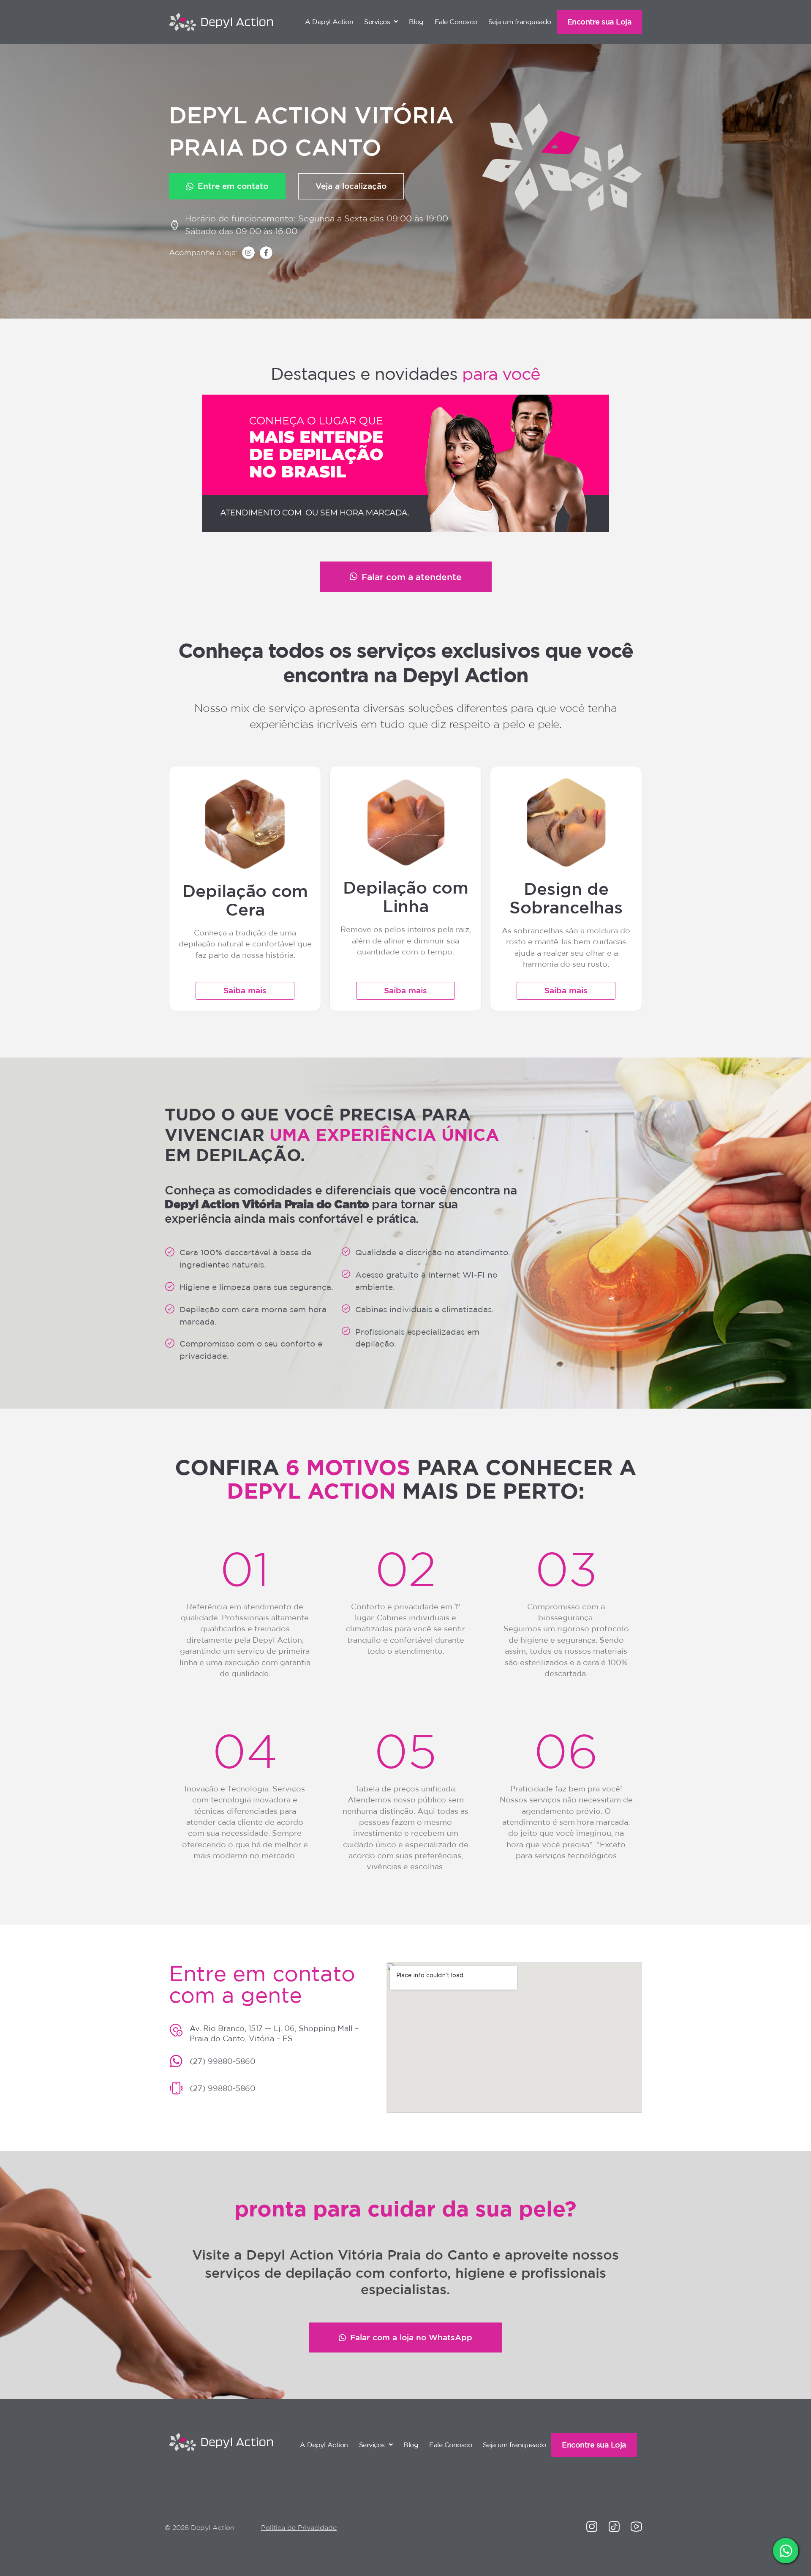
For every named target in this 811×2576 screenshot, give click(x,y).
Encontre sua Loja (600, 22)
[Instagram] (248, 253)
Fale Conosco (456, 22)
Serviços (377, 22)
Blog (416, 22)
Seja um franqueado (520, 22)
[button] (381, 22)
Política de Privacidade (299, 2527)
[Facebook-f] (266, 253)
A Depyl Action (329, 22)
